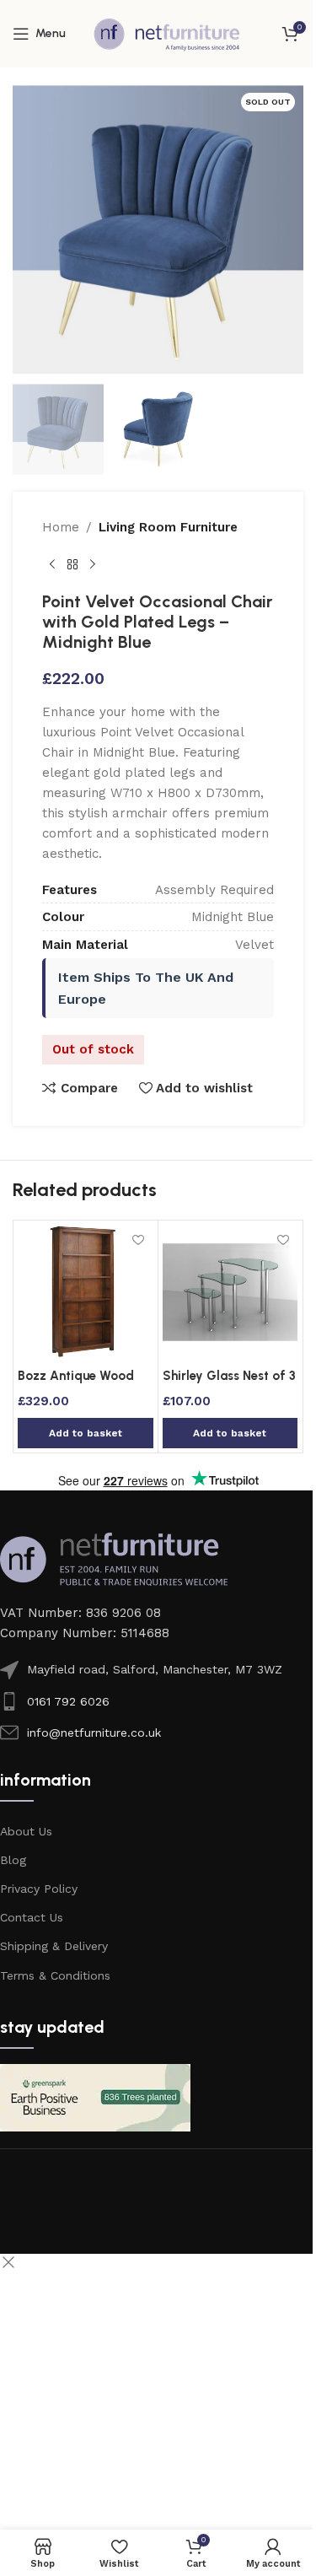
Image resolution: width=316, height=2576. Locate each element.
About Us (26, 1831)
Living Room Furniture (168, 527)
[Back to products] (72, 564)
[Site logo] (167, 33)
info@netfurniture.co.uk (94, 1733)
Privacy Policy (39, 1889)
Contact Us (32, 1917)
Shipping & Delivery (54, 1946)
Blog (13, 1860)
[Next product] (93, 564)
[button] (86, 1433)
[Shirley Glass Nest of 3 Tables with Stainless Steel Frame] (230, 1292)
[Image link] (114, 1559)
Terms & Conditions (55, 1975)
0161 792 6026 (68, 1701)
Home (61, 527)
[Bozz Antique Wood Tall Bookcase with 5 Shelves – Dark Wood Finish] (86, 1292)
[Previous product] (52, 564)
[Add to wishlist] (139, 1239)
